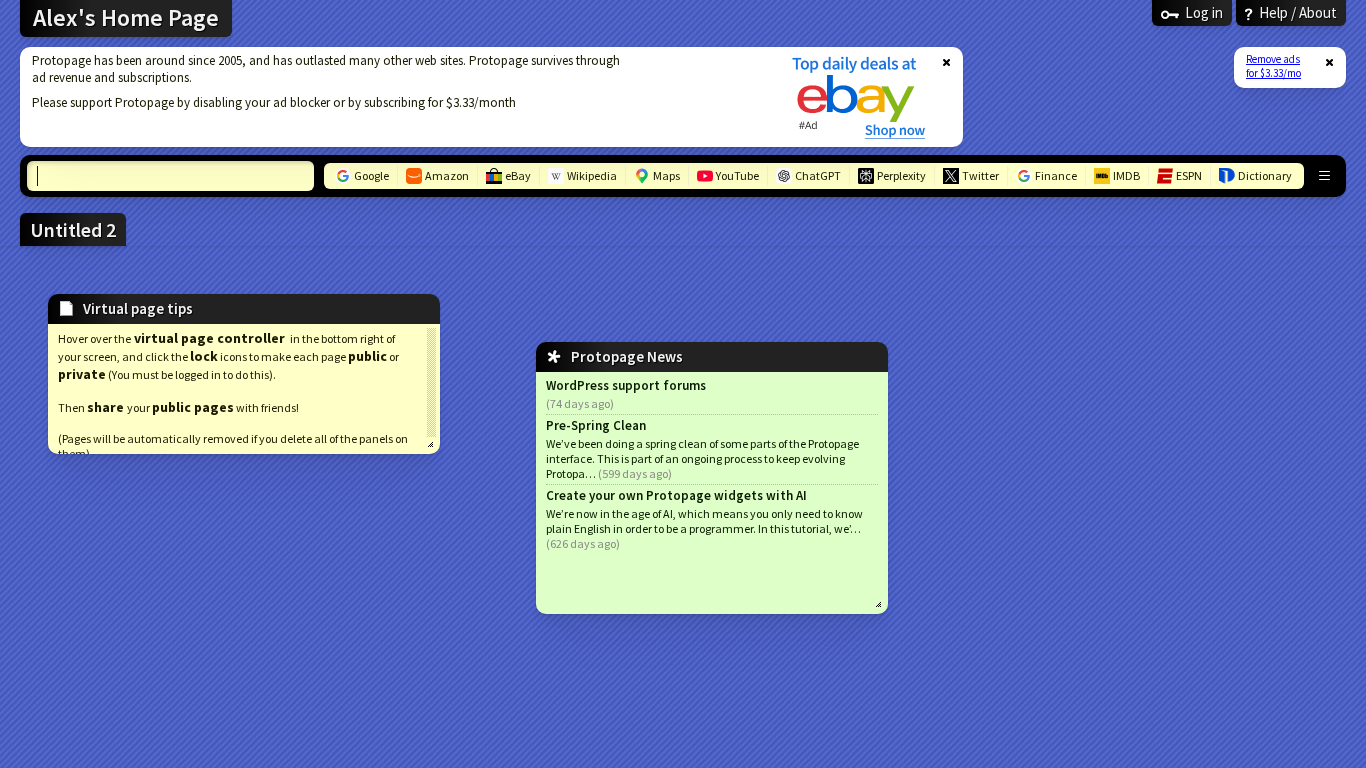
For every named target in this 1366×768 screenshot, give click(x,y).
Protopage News (627, 356)
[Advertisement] (393, 97)
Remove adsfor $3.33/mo (1273, 66)
